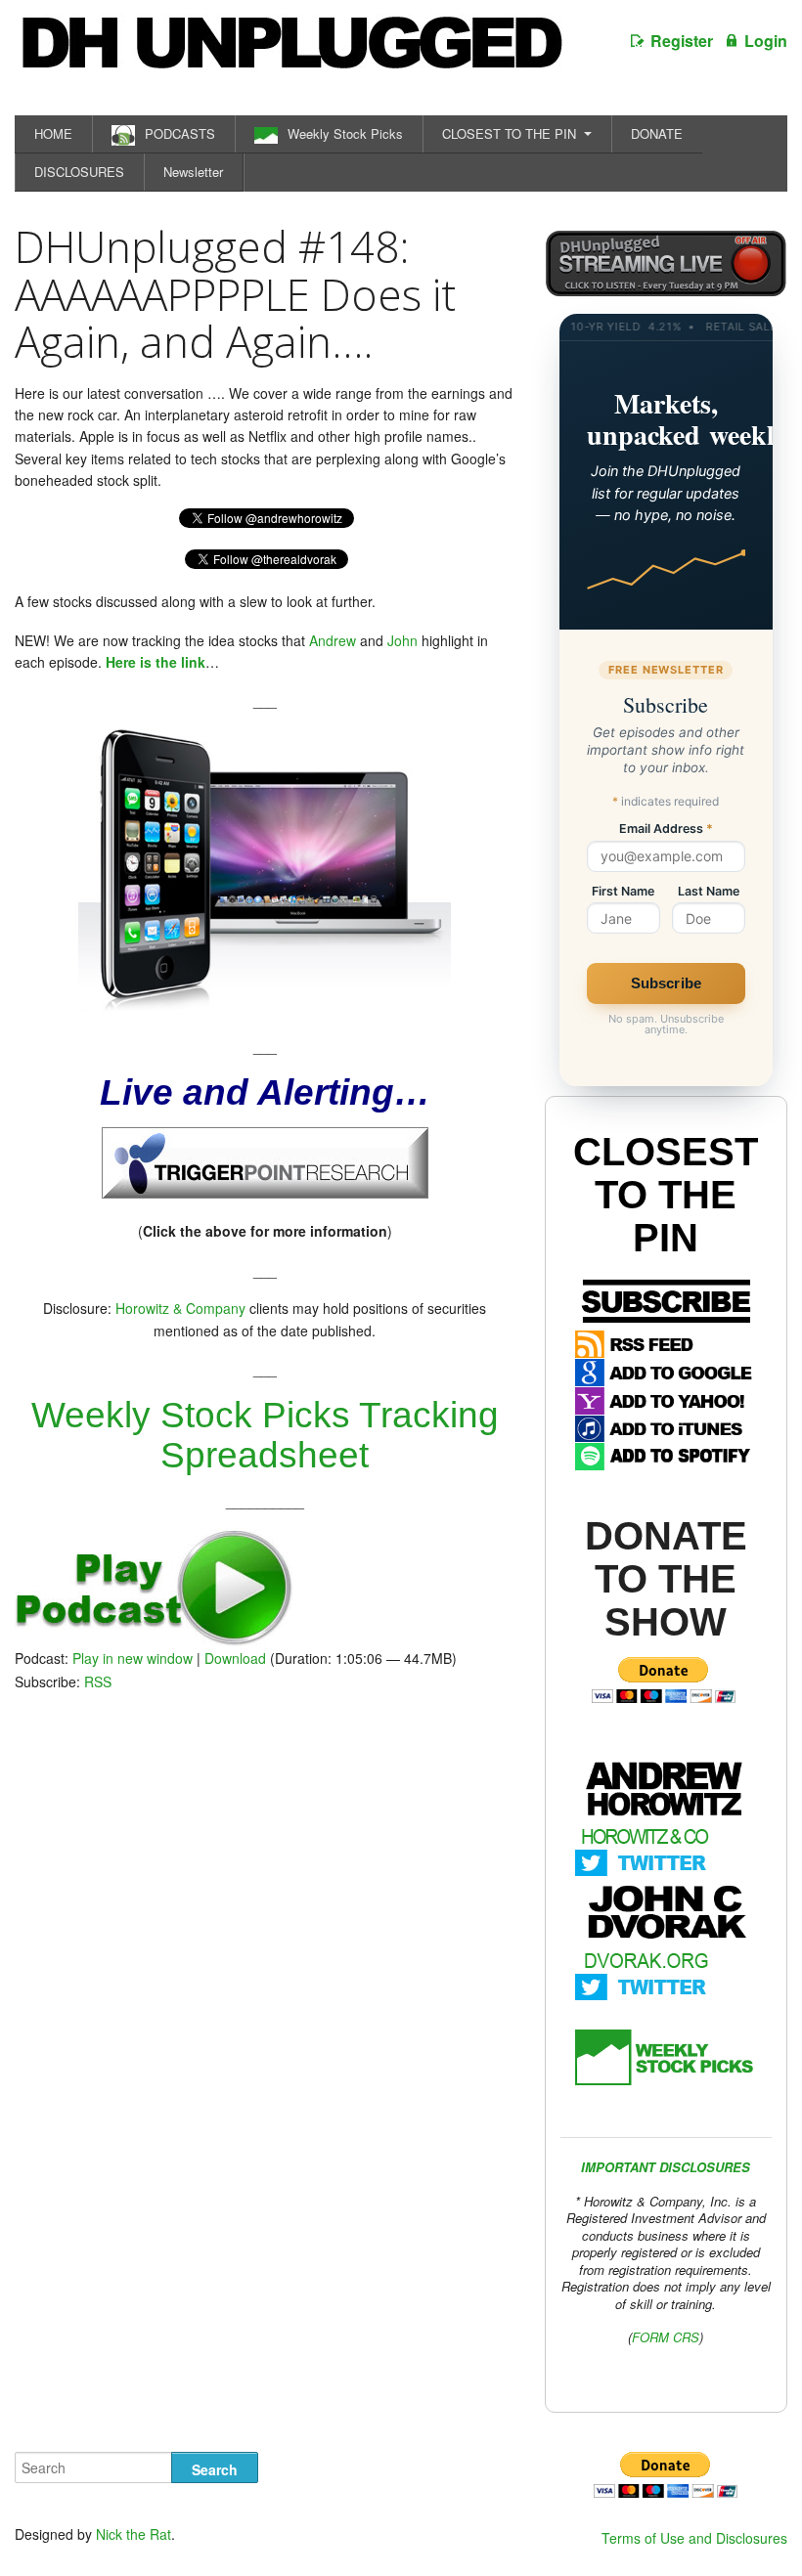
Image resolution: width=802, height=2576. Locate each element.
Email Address (666, 830)
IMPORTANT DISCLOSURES (666, 2167)
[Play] (154, 1640)
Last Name (709, 892)
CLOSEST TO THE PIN (509, 133)
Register (682, 41)
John (402, 640)
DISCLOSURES (79, 172)
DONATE (657, 133)
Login (766, 41)
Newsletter (193, 172)
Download (235, 1658)
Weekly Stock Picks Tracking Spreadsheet (265, 1435)
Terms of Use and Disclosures (694, 2538)
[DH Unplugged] (290, 53)
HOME (53, 133)
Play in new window (133, 1658)
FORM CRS (666, 2337)
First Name (623, 892)
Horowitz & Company (180, 1308)
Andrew (333, 640)
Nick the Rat (134, 2534)
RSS (98, 1681)
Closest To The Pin (666, 1195)
